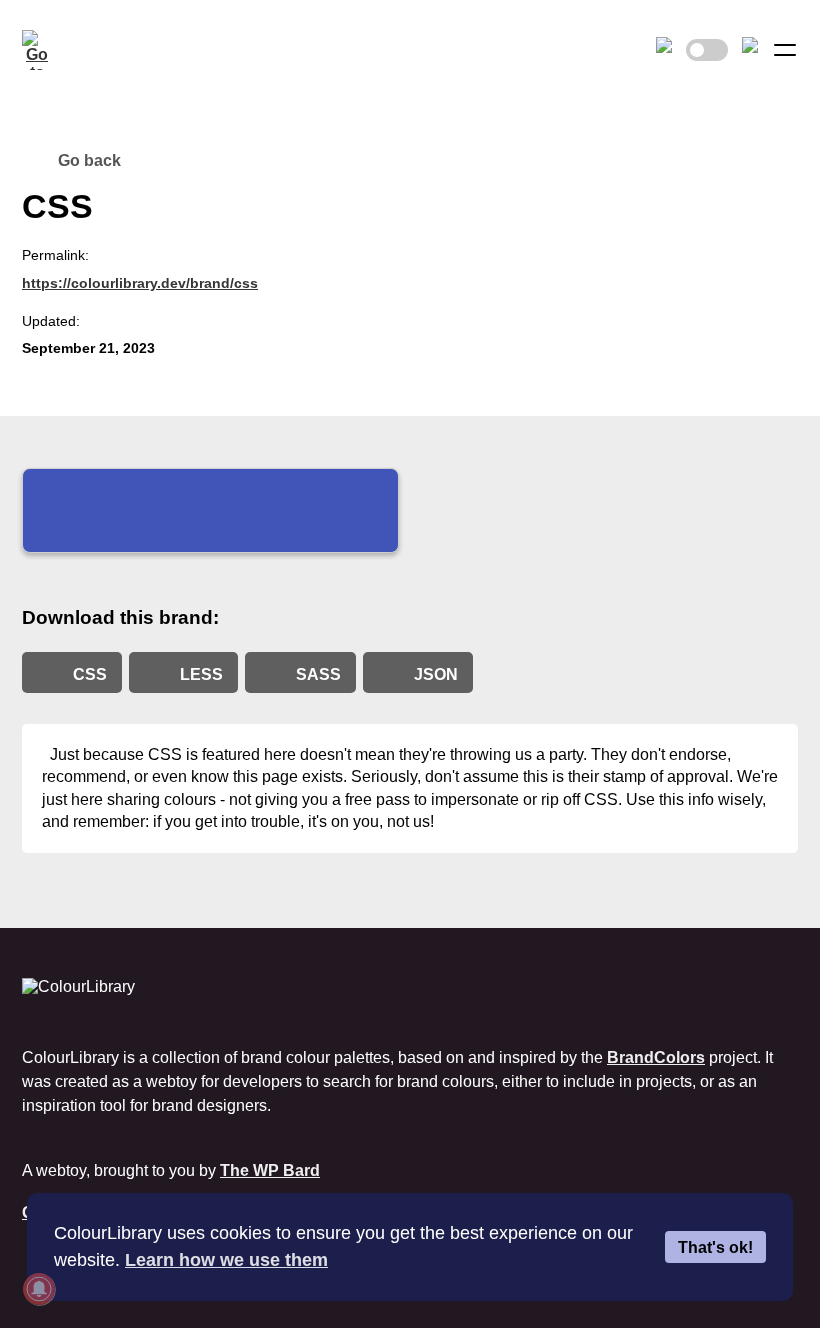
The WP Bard (270, 1170)
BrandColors (656, 1057)
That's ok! (715, 1247)
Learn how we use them (226, 1260)
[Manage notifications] (39, 1289)
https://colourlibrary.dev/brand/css (140, 283)
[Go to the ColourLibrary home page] (42, 50)
